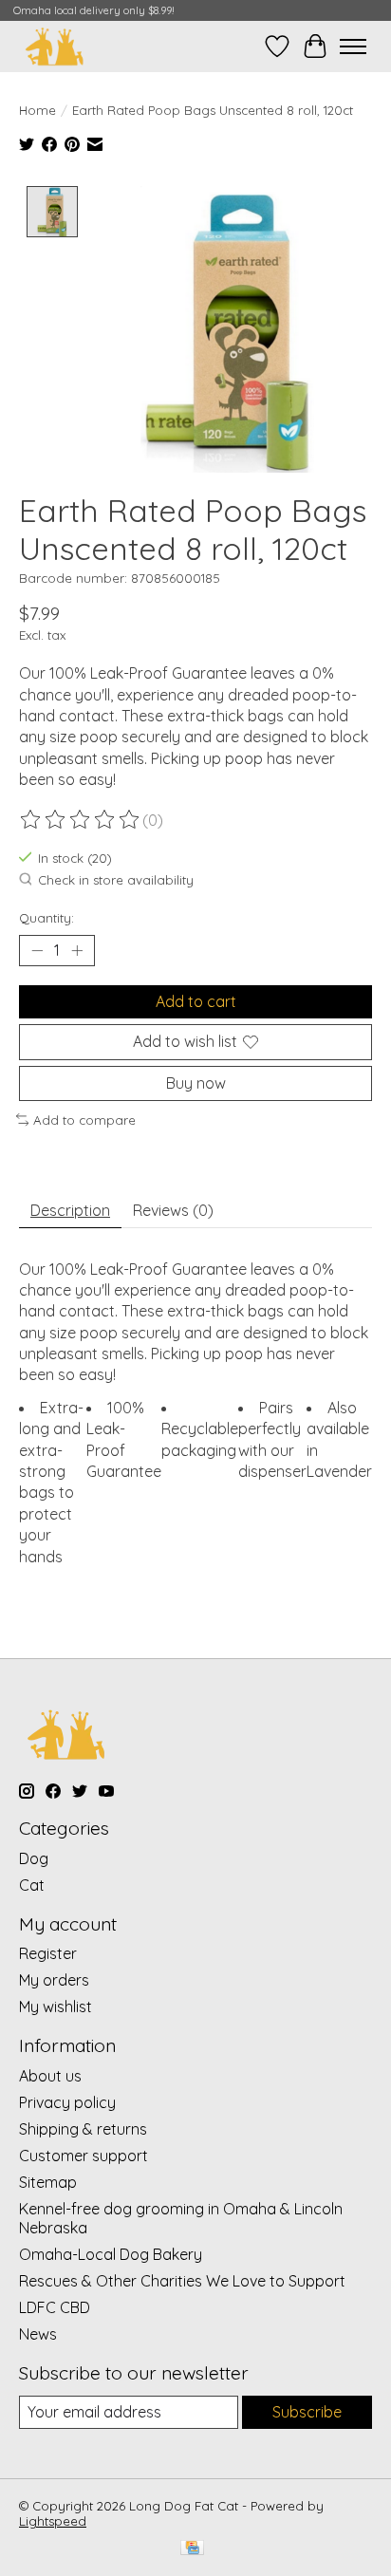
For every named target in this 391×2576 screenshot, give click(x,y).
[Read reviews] (81, 820)
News (38, 2334)
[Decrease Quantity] (37, 951)
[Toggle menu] (353, 47)
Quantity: (47, 918)
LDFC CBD (55, 2307)
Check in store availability (116, 880)
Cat (32, 1885)
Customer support (84, 2156)
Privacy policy (67, 2102)
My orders (54, 1980)
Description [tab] (70, 1210)
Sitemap (48, 2182)
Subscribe (307, 2412)
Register (48, 1953)
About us (50, 2076)
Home (37, 110)
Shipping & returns (83, 2129)
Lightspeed (53, 2521)
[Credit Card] (192, 2549)
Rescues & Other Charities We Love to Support (182, 2281)
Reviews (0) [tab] (173, 1210)
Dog (34, 1858)
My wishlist (56, 2007)
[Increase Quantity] (77, 951)
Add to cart (196, 1001)
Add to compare (84, 1120)
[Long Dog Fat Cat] (55, 46)
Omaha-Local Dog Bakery (111, 2254)
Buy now (196, 1083)
